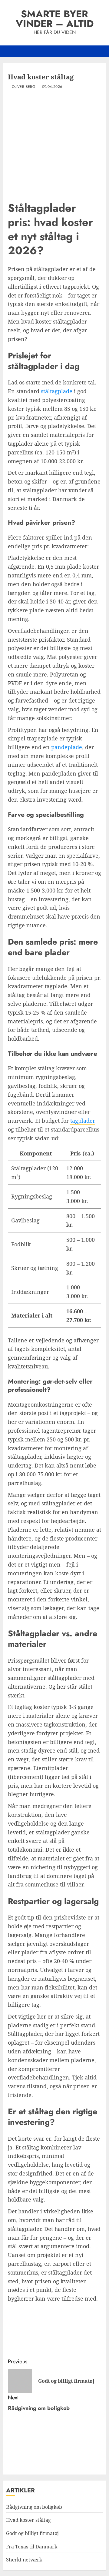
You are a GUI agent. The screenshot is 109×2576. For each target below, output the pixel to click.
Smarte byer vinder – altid (55, 19)
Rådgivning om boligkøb (34, 2507)
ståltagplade (57, 391)
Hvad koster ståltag (28, 2520)
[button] (102, 51)
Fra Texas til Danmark (32, 2547)
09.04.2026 (52, 87)
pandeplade (67, 747)
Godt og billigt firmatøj (32, 2533)
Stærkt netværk (24, 2560)
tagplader (83, 1121)
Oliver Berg (23, 87)
